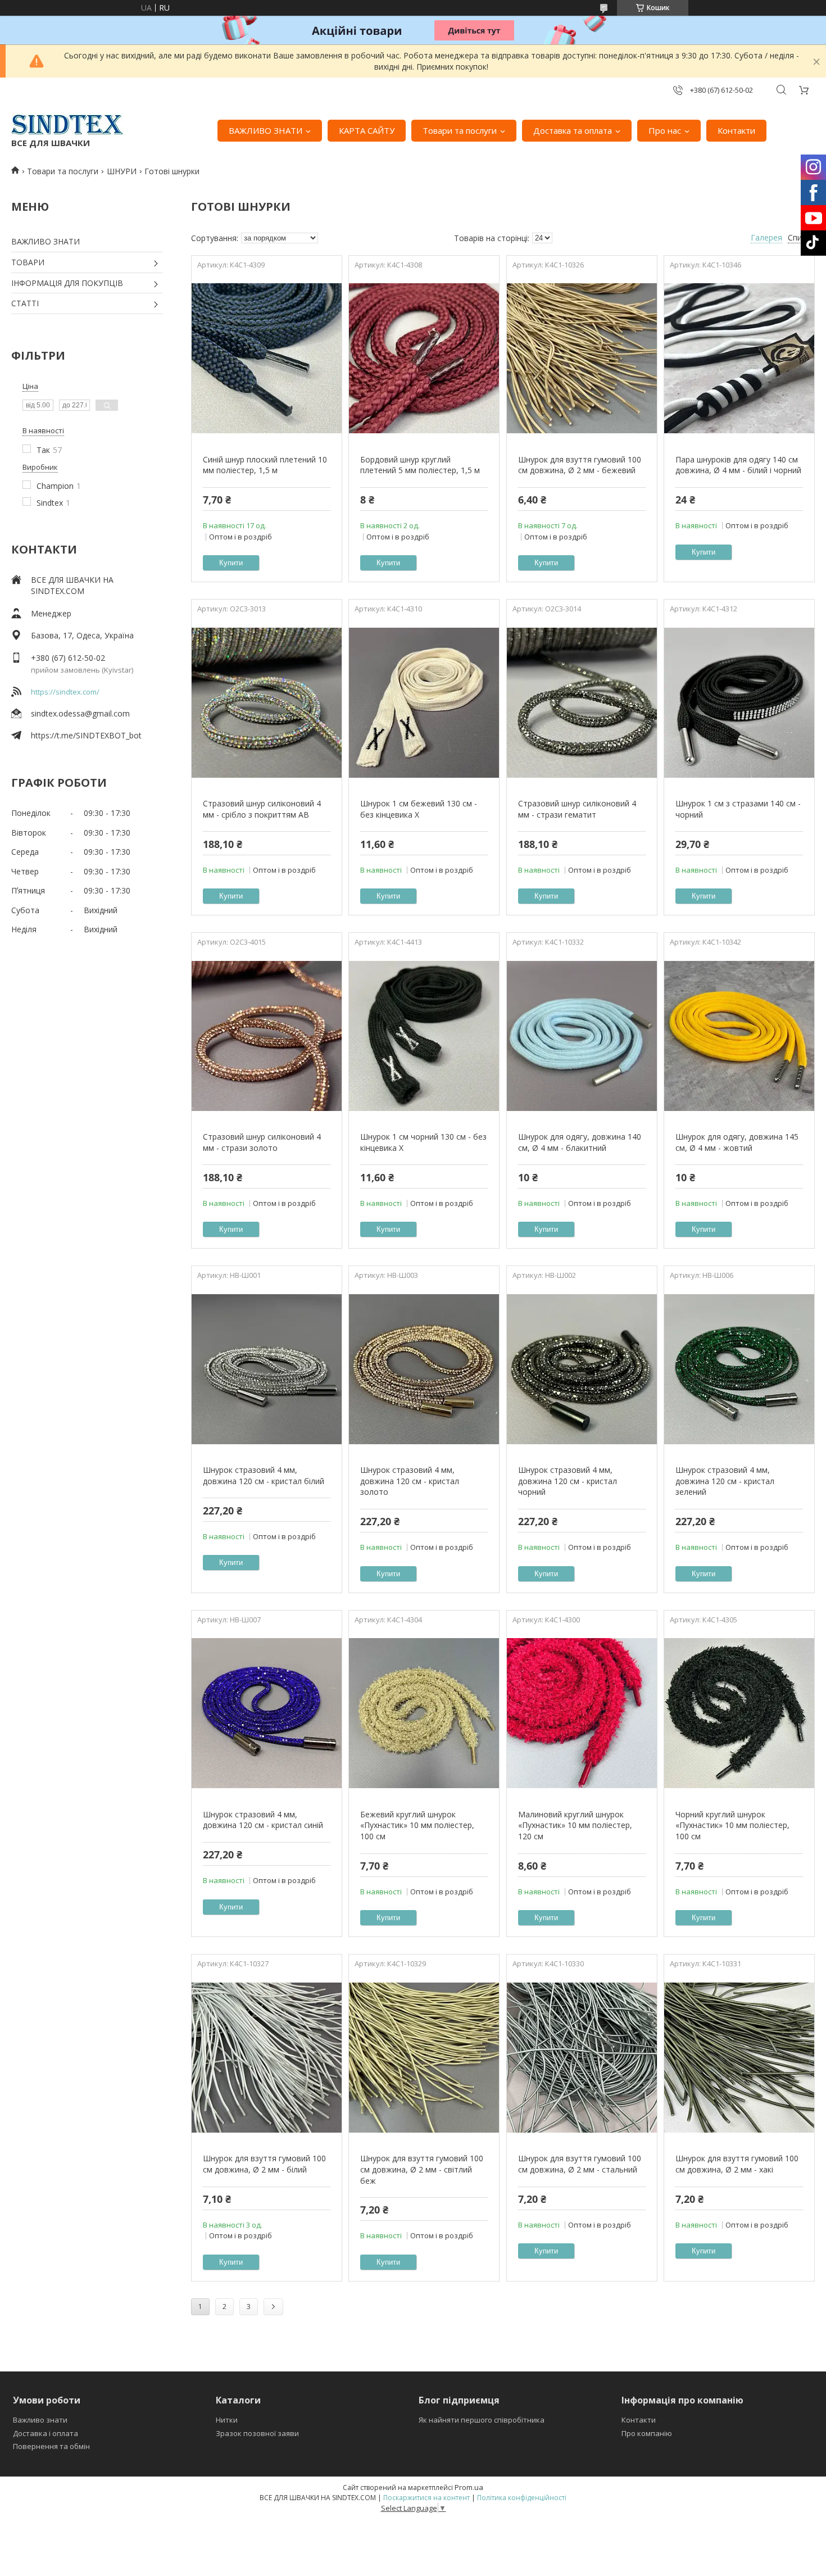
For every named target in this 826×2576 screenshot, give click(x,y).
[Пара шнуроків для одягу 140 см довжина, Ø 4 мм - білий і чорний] (739, 359)
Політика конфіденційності (522, 2498)
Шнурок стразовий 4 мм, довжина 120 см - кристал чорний (568, 1481)
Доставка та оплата (573, 130)
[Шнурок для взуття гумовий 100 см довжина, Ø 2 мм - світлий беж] (424, 2057)
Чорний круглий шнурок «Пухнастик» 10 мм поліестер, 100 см (732, 1825)
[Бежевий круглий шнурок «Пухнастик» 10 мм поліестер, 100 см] (424, 1713)
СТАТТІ (25, 303)
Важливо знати (40, 2420)
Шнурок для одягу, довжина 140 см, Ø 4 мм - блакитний (580, 1142)
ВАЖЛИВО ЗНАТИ (265, 130)
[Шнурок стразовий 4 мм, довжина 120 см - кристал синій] (267, 1713)
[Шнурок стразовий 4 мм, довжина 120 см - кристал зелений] (739, 1369)
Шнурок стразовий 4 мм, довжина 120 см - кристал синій (263, 1820)
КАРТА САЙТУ (367, 130)
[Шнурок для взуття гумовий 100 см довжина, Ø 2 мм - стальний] (582, 2057)
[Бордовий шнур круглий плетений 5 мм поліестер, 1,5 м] (424, 359)
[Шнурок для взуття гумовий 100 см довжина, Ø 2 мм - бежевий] (582, 359)
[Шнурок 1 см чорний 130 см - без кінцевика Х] (424, 1036)
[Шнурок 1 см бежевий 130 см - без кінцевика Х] (424, 702)
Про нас (665, 130)
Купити (231, 563)
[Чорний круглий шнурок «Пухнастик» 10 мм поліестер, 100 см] (739, 1713)
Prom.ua (469, 2487)
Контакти (736, 130)
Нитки (227, 2420)
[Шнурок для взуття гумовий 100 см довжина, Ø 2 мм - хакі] (739, 2057)
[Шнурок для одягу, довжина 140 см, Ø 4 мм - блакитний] (582, 1036)
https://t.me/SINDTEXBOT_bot (86, 735)
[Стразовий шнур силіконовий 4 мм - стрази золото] (267, 1036)
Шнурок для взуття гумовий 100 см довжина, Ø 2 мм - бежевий (580, 465)
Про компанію (647, 2433)
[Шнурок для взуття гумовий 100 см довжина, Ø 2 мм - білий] (267, 2057)
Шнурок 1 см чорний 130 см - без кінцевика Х (423, 1142)
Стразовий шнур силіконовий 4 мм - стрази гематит (577, 809)
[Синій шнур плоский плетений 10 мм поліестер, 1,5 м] (267, 359)
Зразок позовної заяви (257, 2433)
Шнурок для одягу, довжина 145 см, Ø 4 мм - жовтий (737, 1142)
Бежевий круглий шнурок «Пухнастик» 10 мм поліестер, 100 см (417, 1825)
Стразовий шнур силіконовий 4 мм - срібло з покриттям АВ (262, 809)
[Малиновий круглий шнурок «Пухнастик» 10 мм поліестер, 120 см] (582, 1713)
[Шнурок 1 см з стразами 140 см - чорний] (739, 702)
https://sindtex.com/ (65, 692)
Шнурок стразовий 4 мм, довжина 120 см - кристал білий (264, 1475)
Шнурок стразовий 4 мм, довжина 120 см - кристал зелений (725, 1481)
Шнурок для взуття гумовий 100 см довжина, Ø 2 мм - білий (264, 2164)
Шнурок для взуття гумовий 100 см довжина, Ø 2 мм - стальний (580, 2164)
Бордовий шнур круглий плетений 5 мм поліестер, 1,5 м (420, 465)
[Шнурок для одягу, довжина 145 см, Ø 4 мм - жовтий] (739, 1036)
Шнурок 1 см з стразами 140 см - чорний (738, 809)
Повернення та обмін (51, 2446)
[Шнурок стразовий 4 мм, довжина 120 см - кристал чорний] (582, 1369)
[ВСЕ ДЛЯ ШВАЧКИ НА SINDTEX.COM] (67, 125)
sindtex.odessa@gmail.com (80, 713)
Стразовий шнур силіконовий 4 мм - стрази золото (262, 1142)
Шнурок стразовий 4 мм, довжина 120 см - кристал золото (410, 1481)
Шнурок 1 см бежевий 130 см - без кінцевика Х (419, 809)
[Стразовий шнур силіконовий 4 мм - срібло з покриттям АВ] (267, 702)
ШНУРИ (122, 171)
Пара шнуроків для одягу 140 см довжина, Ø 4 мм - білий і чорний (738, 465)
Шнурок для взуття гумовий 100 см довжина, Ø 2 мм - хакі (737, 2164)
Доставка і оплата (46, 2433)
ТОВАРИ (28, 262)
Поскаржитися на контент (426, 2498)
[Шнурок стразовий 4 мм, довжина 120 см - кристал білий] (267, 1369)
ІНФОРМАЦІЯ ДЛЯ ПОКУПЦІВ (67, 283)
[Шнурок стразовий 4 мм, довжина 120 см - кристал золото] (424, 1369)
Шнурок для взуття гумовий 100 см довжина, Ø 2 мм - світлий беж (422, 2169)
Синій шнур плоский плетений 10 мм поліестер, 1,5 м (265, 465)
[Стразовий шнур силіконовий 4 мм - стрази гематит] (582, 702)
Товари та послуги (460, 130)
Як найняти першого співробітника (482, 2420)
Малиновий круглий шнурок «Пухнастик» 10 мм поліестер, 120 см (575, 1825)
